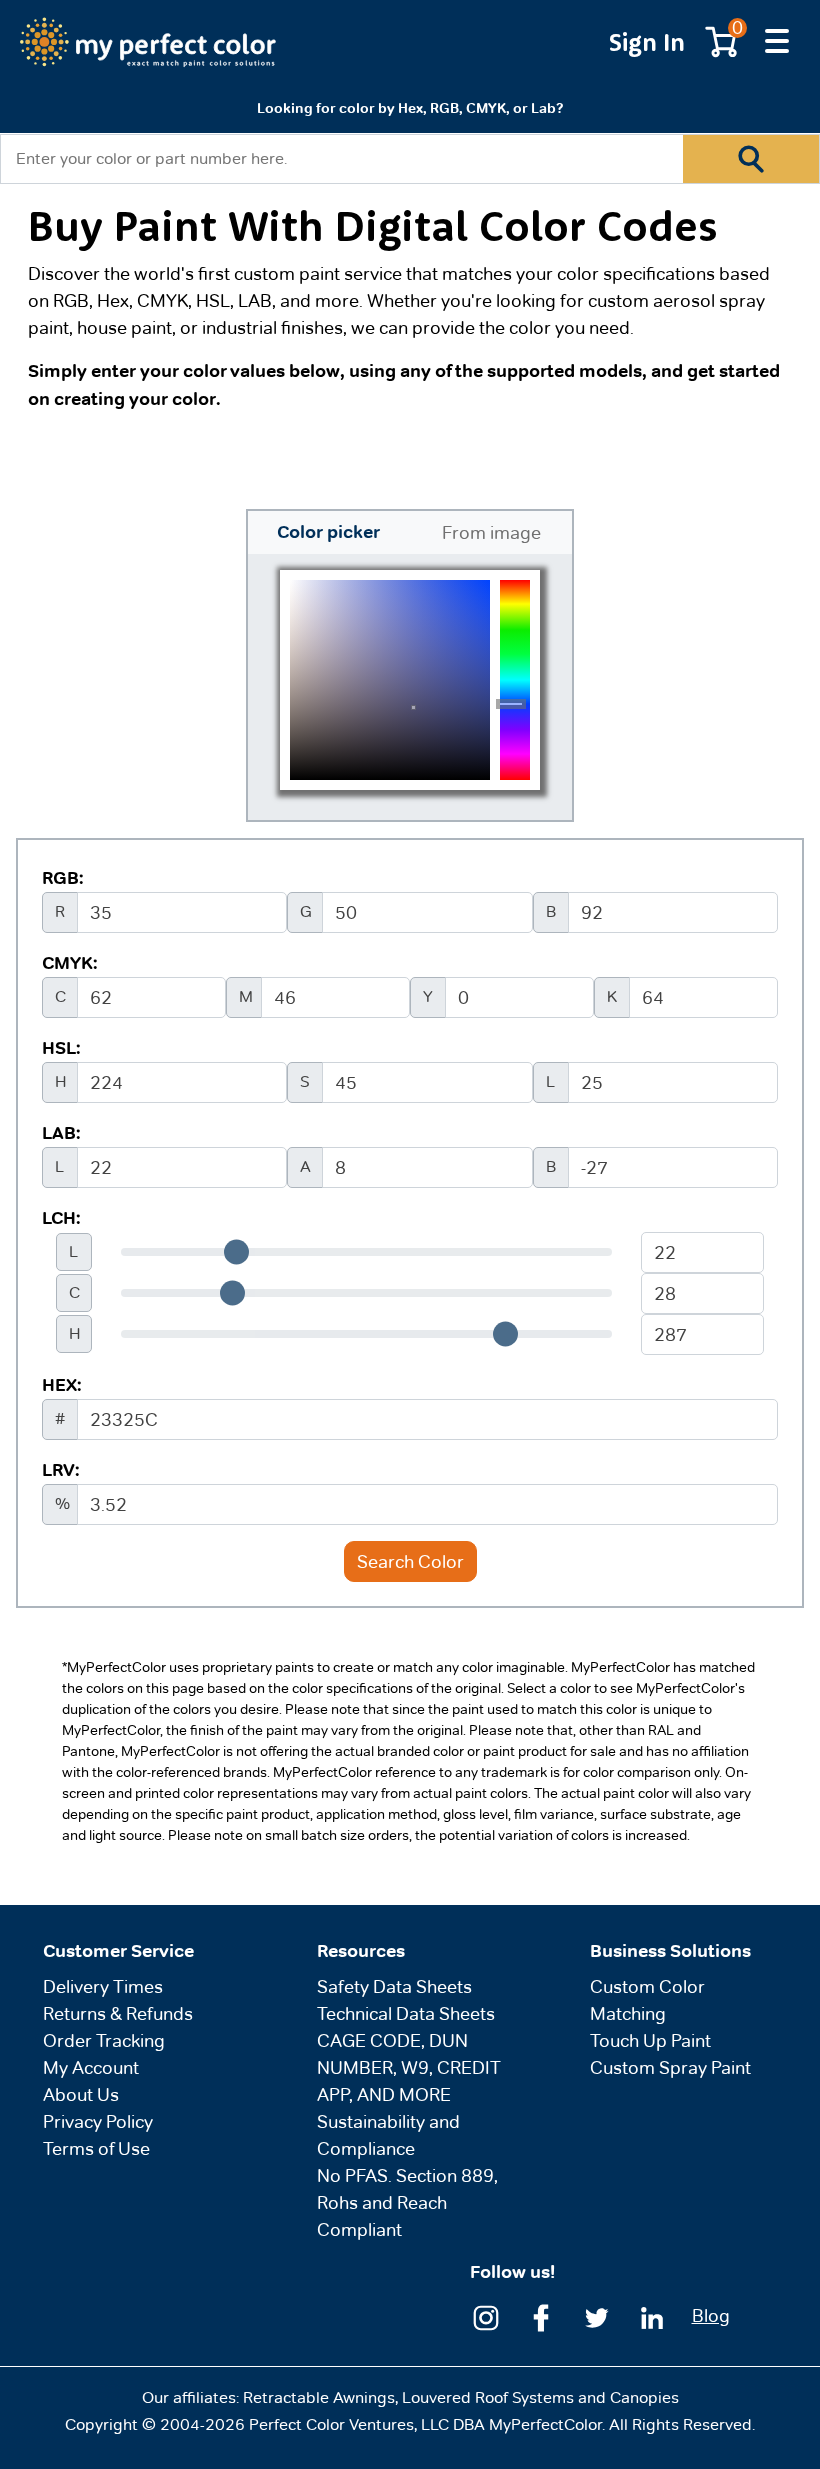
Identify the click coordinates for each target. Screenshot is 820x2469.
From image (491, 532)
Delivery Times (103, 1986)
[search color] (751, 159)
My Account (91, 2067)
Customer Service (118, 1951)
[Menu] (777, 42)
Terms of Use (96, 2148)
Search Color (410, 1561)
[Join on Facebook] (541, 2315)
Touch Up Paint (650, 2040)
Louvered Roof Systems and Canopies (540, 2397)
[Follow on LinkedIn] (652, 2315)
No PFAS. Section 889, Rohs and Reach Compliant (407, 2202)
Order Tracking (104, 2040)
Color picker (328, 532)
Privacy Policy (98, 2121)
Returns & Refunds (118, 2013)
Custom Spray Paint (670, 2067)
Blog (711, 2315)
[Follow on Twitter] (597, 2315)
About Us (81, 2094)
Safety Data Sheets (394, 1986)
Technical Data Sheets (406, 2013)
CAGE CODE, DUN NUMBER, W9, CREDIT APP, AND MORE (409, 2067)
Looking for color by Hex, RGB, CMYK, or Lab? (410, 108)
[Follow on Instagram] (486, 2315)
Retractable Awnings (319, 2397)
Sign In (647, 41)
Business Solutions (670, 1951)
